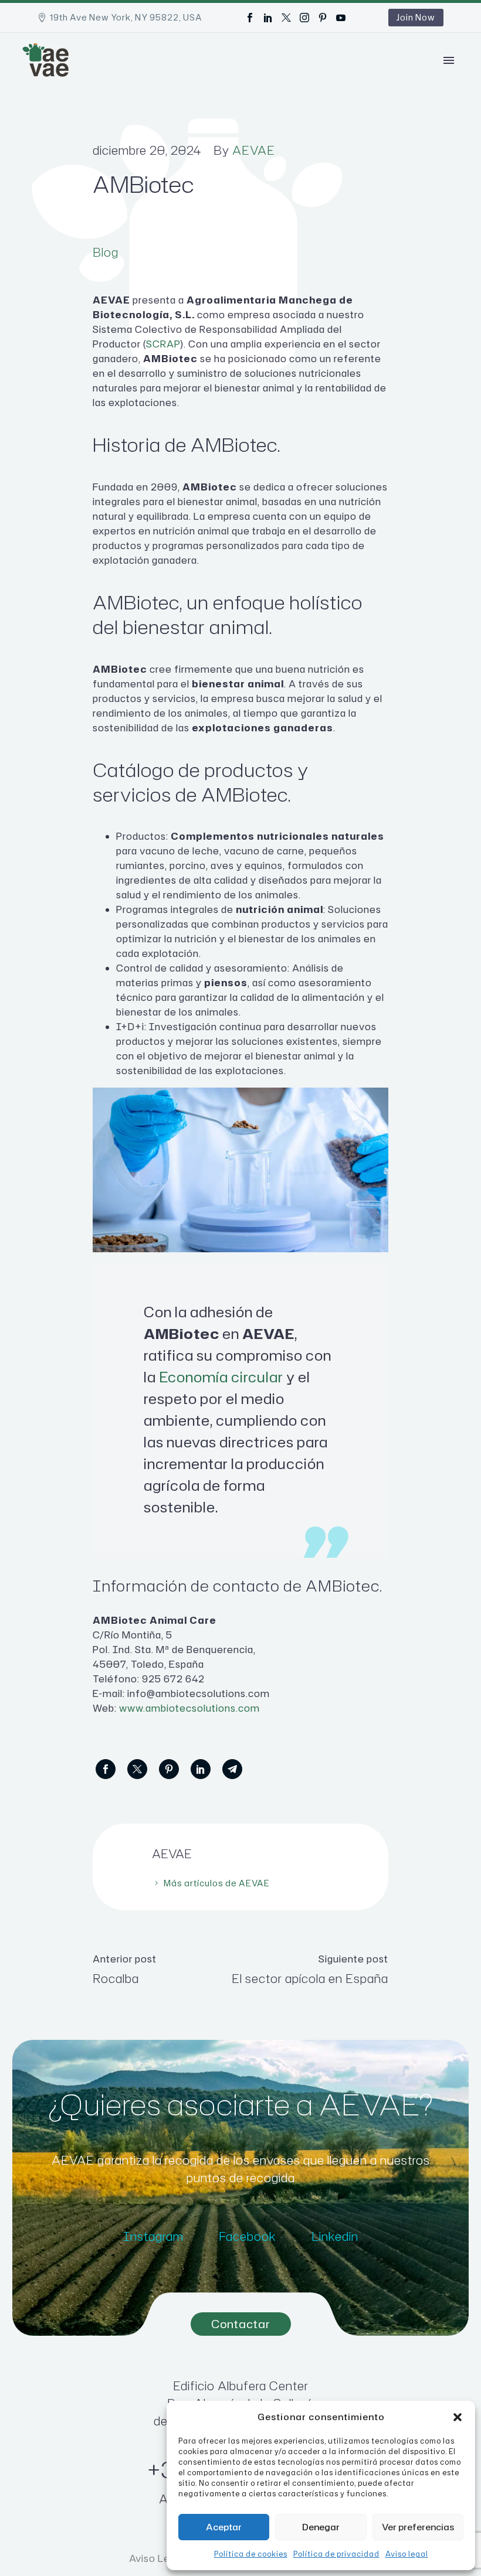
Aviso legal (407, 2554)
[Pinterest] (323, 18)
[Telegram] (232, 1769)
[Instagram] (304, 18)
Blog (106, 252)
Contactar (241, 2324)
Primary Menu (449, 60)
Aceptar (224, 2527)
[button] (458, 2417)
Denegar (321, 2527)
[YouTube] (341, 18)
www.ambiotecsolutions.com (189, 1708)
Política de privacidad (336, 2554)
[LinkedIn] (268, 18)
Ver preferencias (418, 2527)
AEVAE (254, 150)
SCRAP (163, 344)
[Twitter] (286, 18)
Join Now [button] (416, 17)
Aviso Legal (158, 2558)
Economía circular (221, 1377)
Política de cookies (251, 2554)
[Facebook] (250, 18)
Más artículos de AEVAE (217, 1883)
